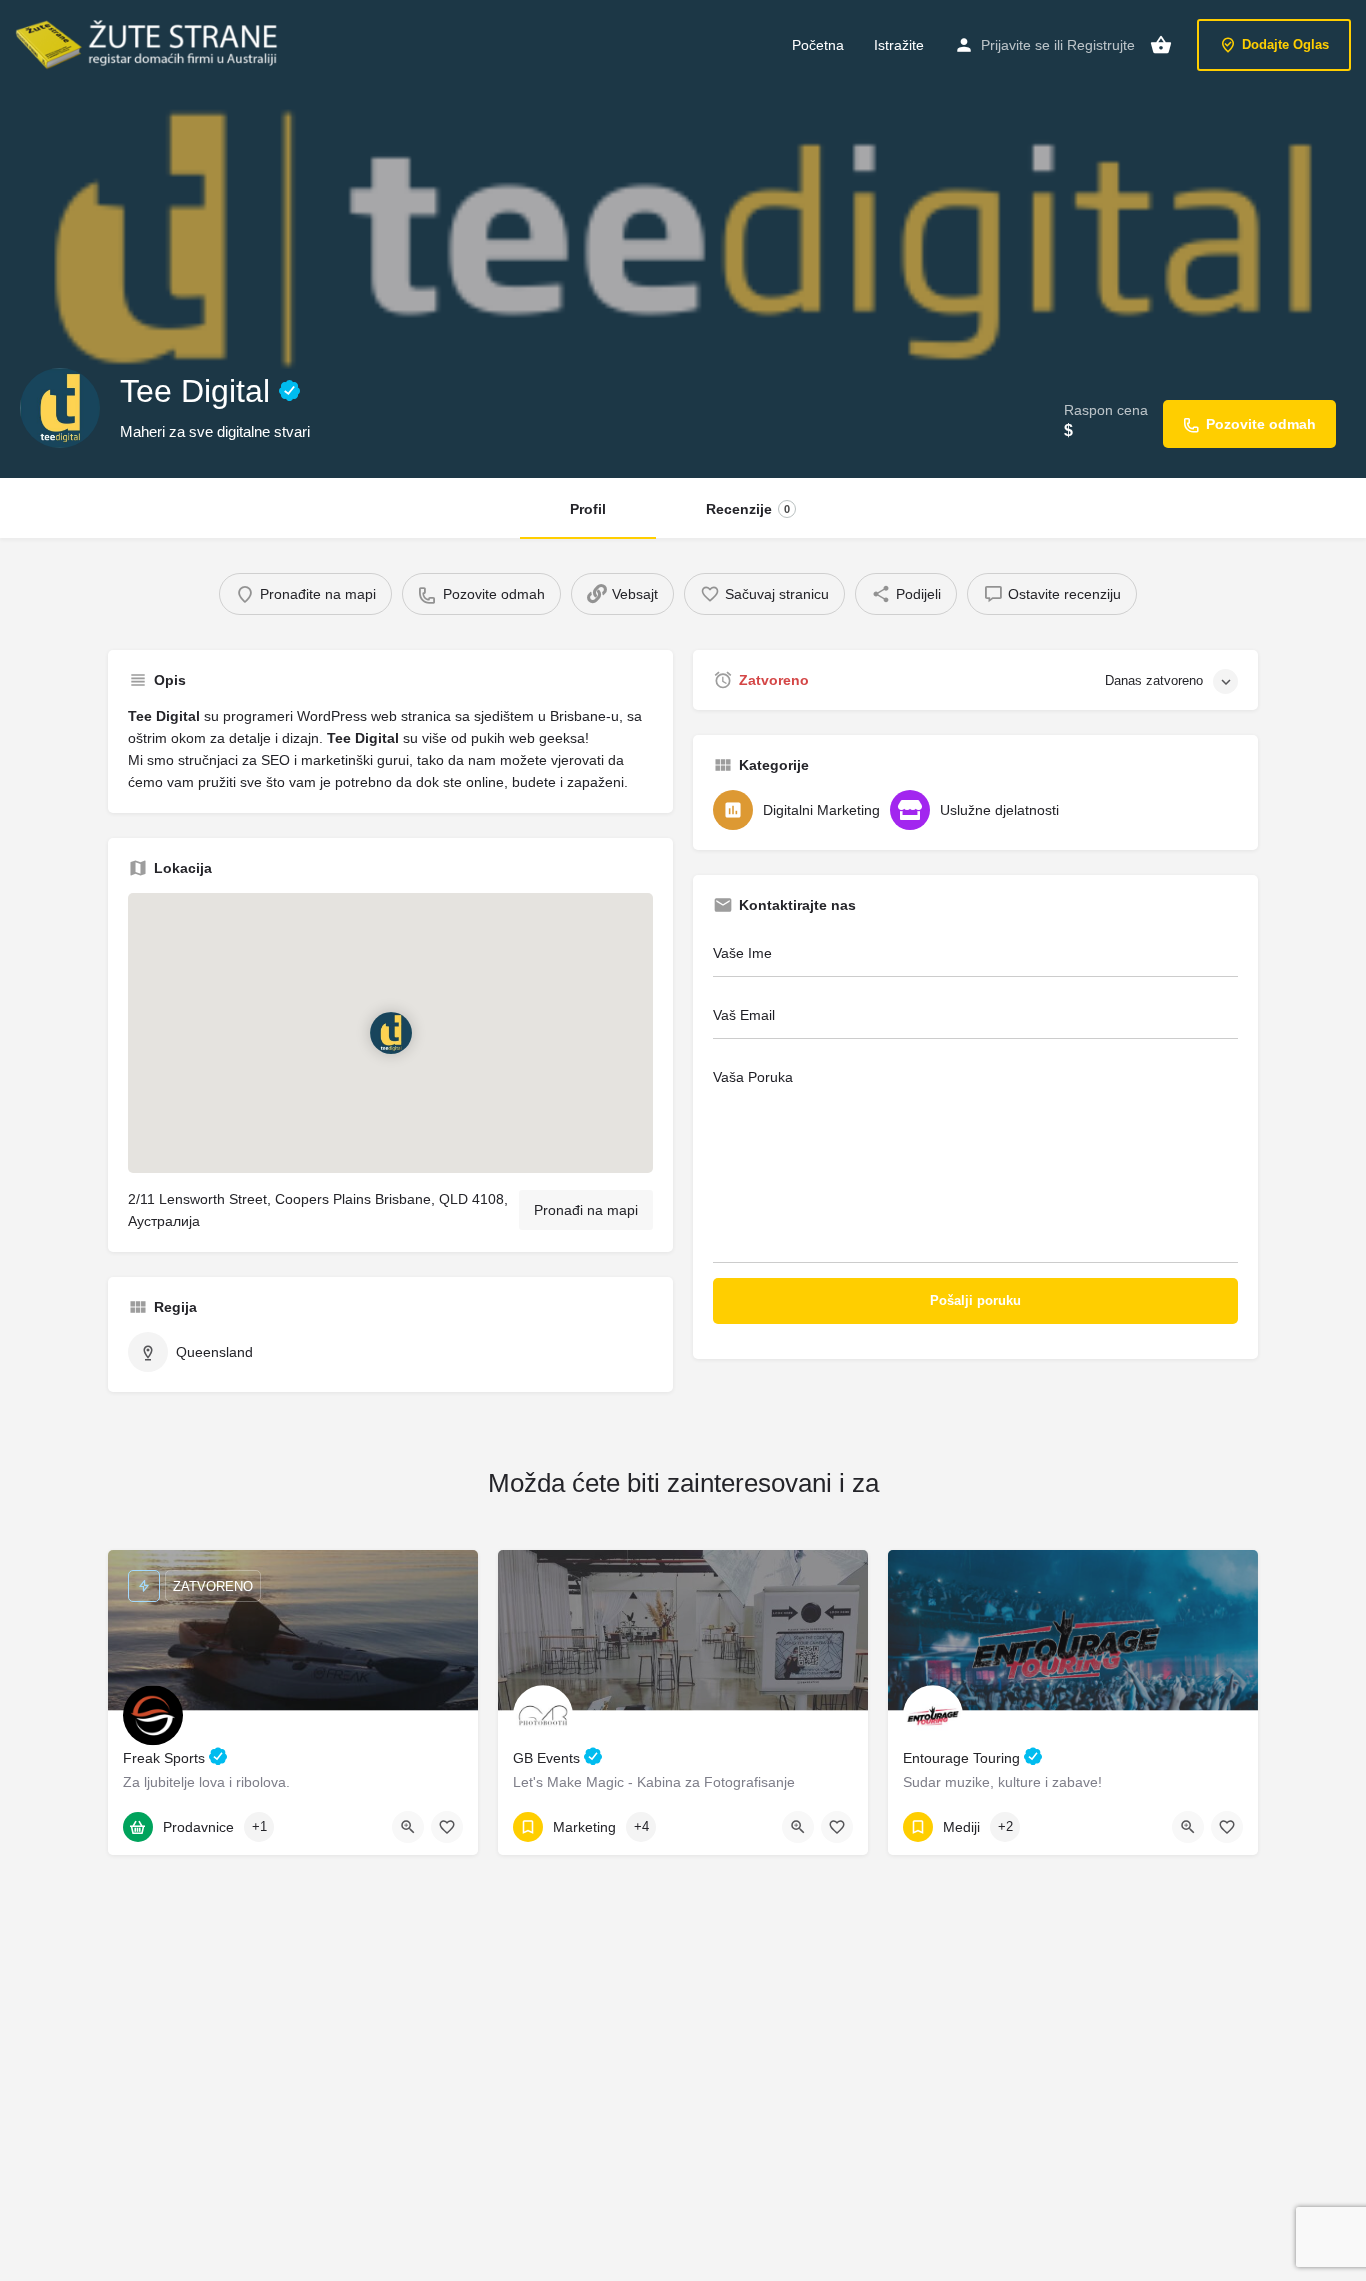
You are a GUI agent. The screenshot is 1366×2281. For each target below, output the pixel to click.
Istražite (899, 45)
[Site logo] (149, 43)
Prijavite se (1015, 45)
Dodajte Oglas (1285, 44)
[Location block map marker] (391, 1033)
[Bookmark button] (447, 1827)
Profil (588, 509)
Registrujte (1101, 45)
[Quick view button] (408, 1827)
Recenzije (748, 509)
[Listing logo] (60, 408)
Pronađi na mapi (586, 1210)
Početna (818, 45)
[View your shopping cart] (1161, 45)
